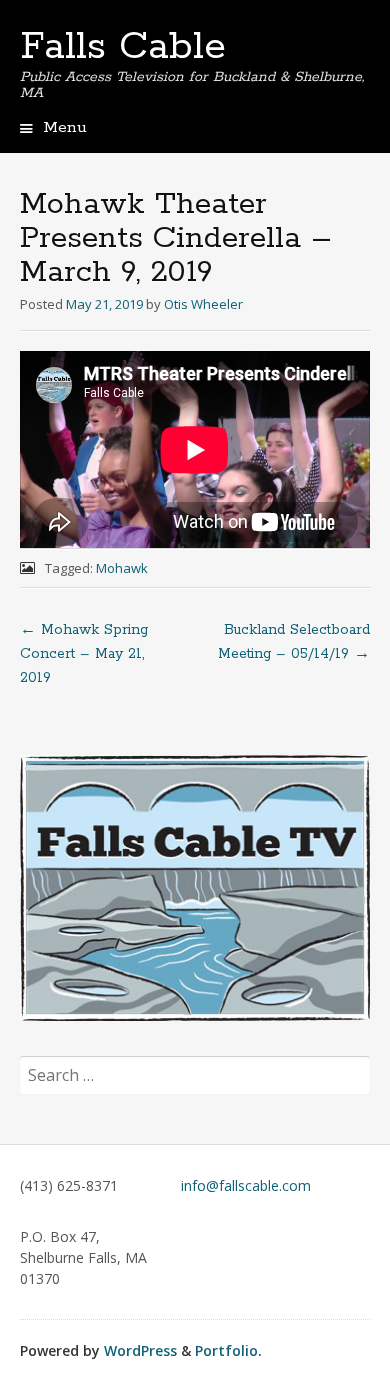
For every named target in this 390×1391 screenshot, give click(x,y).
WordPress (140, 1350)
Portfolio (226, 1350)
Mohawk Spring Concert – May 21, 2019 (84, 654)
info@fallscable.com (246, 1185)
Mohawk (122, 568)
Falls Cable (123, 47)
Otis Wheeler (203, 304)
